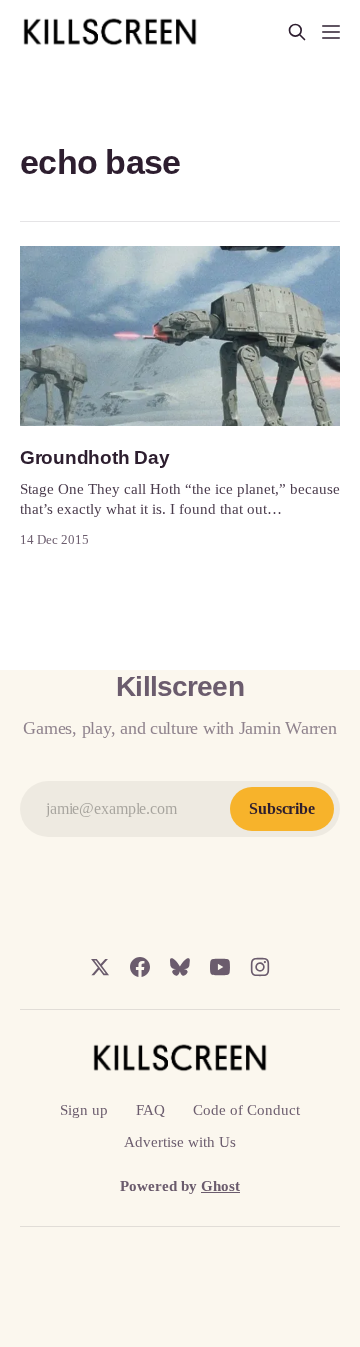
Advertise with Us (180, 1142)
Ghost (220, 1186)
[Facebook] (140, 967)
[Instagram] (260, 967)
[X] (100, 967)
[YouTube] (220, 967)
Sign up (84, 1110)
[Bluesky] (180, 967)
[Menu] (331, 32)
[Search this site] (297, 32)
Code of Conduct (246, 1110)
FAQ (150, 1110)
